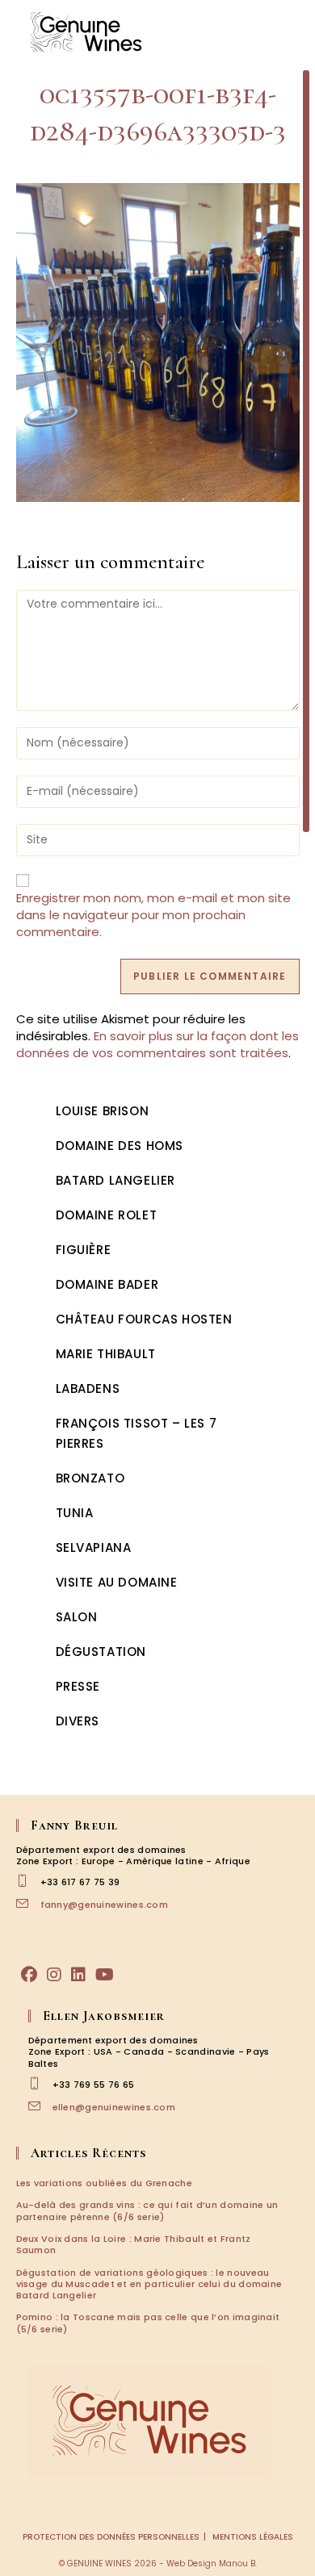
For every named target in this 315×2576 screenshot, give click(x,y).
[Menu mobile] (291, 32)
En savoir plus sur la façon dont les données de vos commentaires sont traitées (157, 1044)
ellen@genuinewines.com (114, 2107)
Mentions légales (253, 2537)
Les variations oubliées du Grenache (105, 2183)
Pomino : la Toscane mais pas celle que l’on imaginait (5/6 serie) (148, 2323)
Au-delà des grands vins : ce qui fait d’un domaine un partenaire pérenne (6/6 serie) (147, 2210)
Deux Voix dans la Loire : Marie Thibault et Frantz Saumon (134, 2244)
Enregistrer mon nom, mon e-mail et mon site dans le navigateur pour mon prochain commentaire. (153, 915)
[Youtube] (105, 1975)
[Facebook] (29, 1975)
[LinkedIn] (78, 1975)
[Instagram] (54, 1975)
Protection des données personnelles (111, 2537)
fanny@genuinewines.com (105, 1905)
